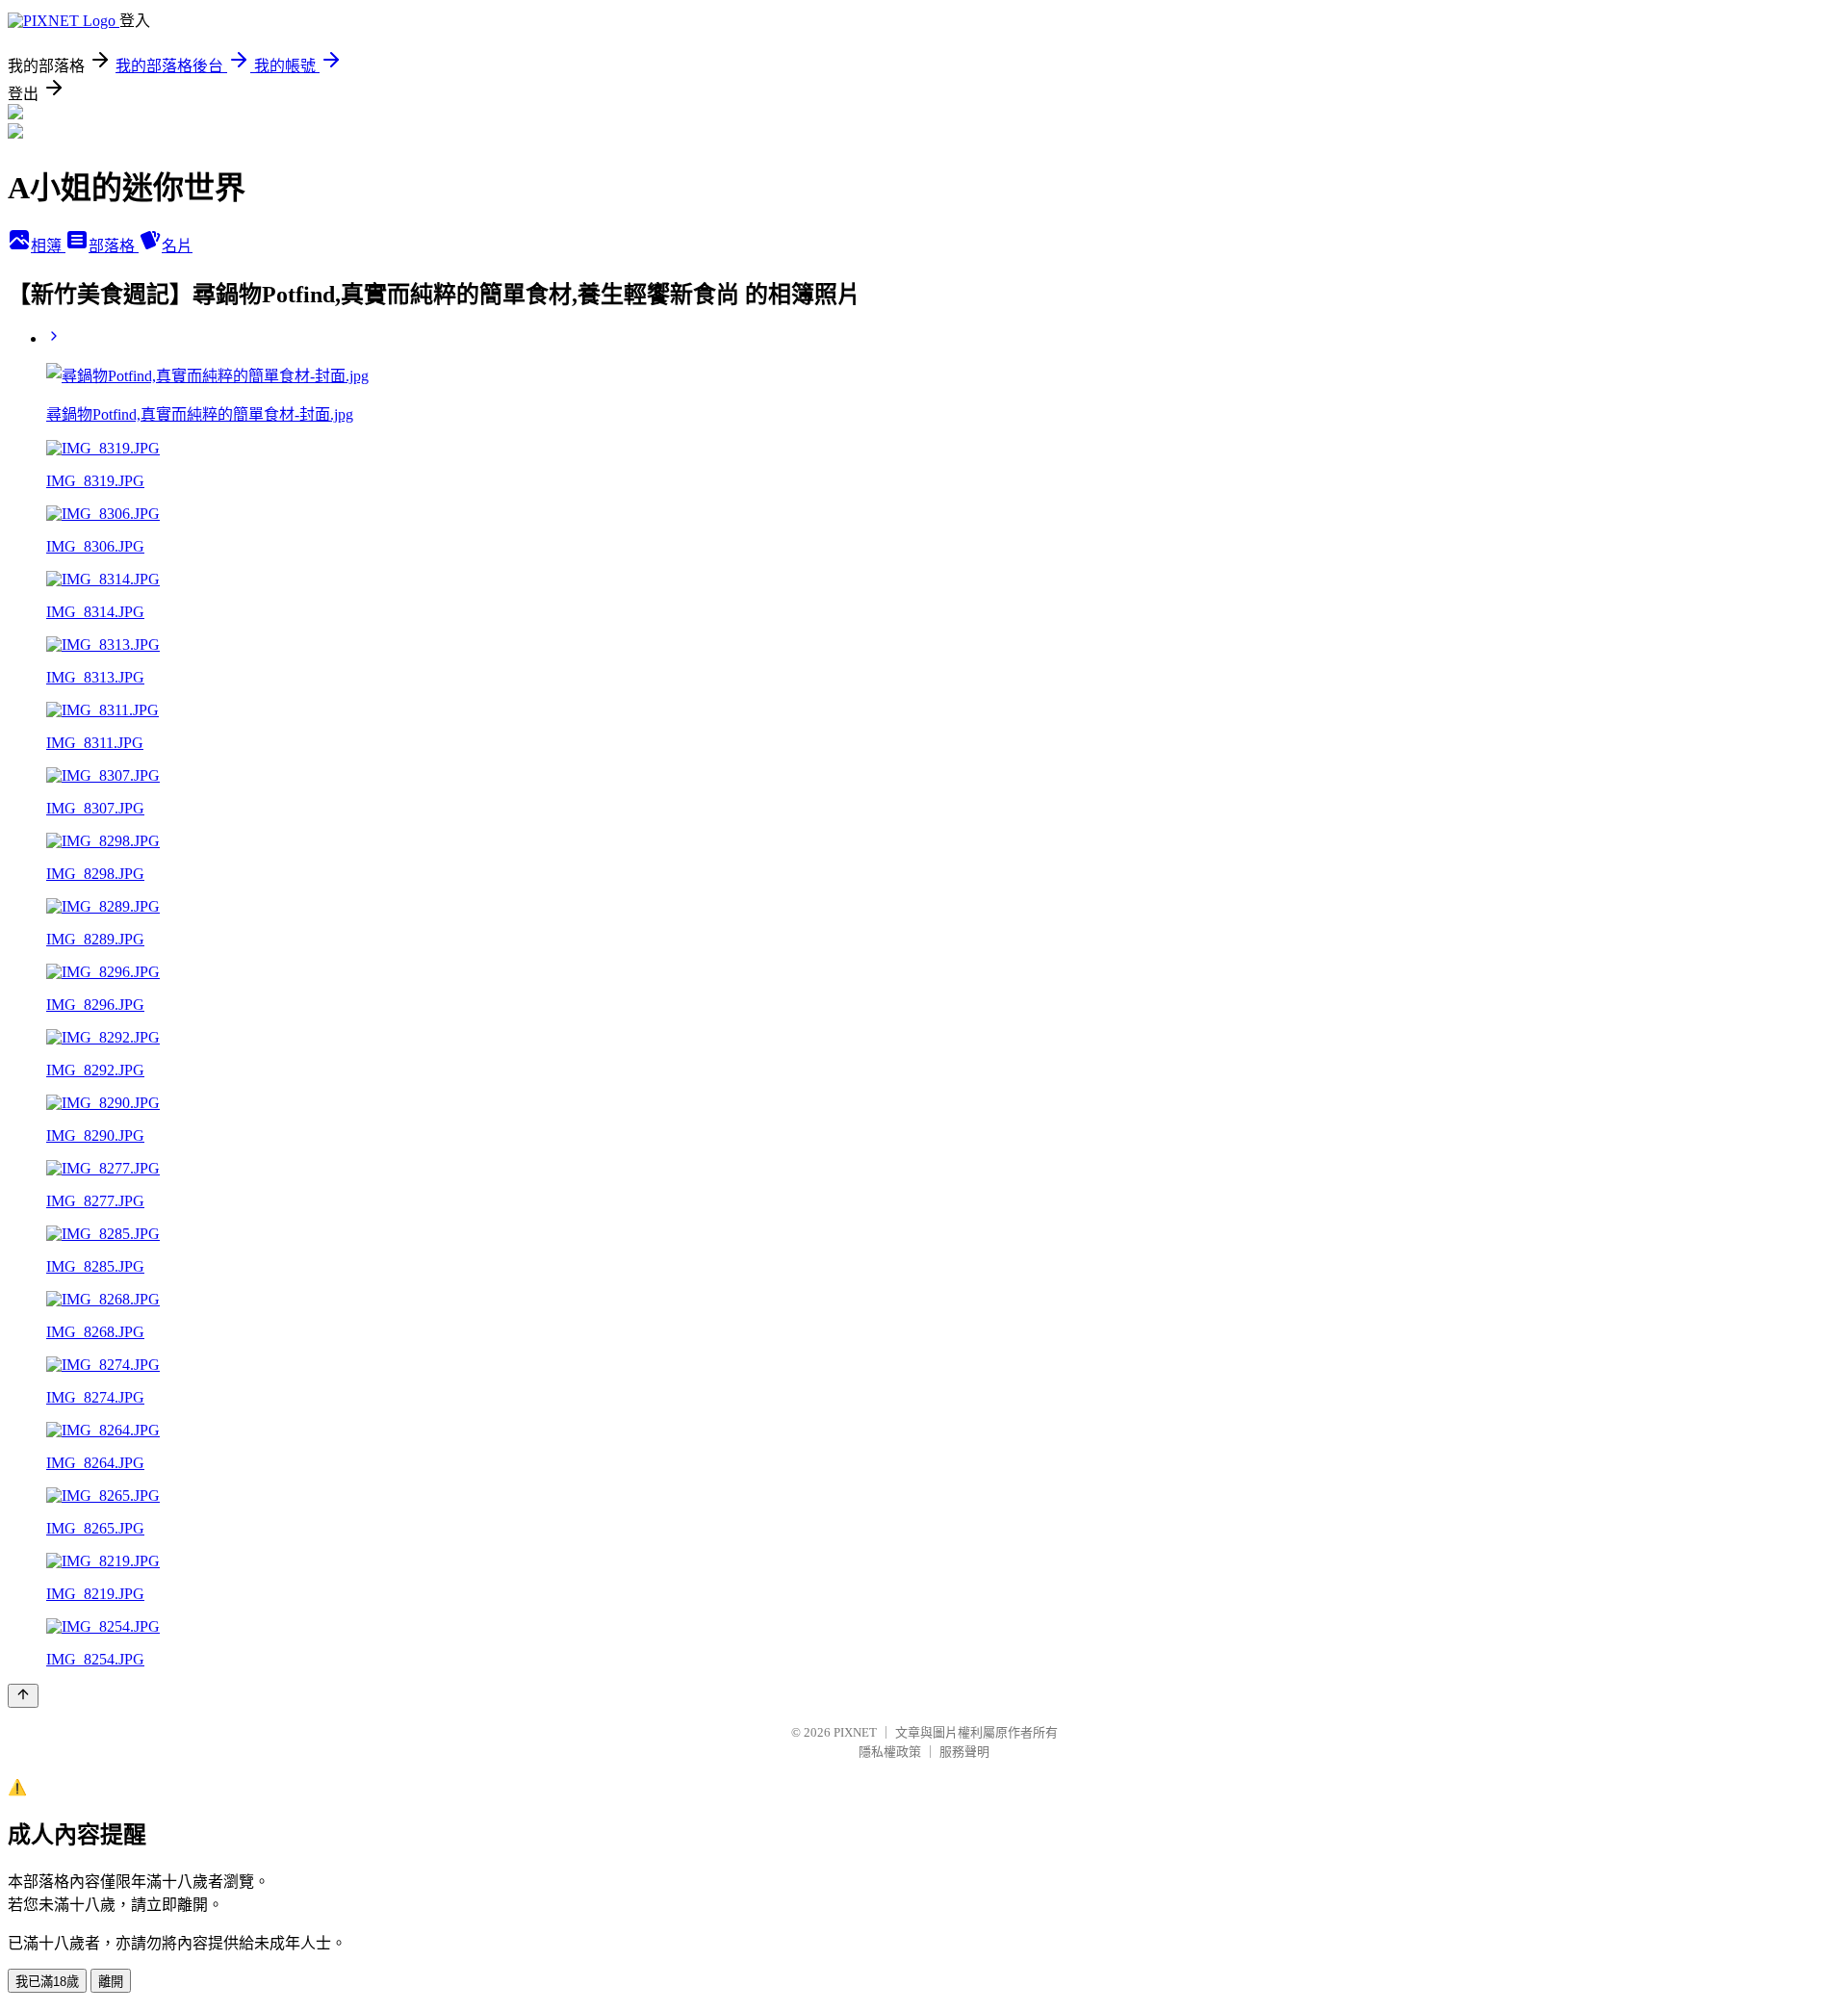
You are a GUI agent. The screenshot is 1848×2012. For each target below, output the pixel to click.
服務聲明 (964, 1752)
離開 (111, 1982)
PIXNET (855, 1732)
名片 (177, 246)
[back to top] (23, 1696)
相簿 (48, 246)
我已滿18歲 (47, 1982)
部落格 (114, 246)
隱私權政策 (890, 1752)
